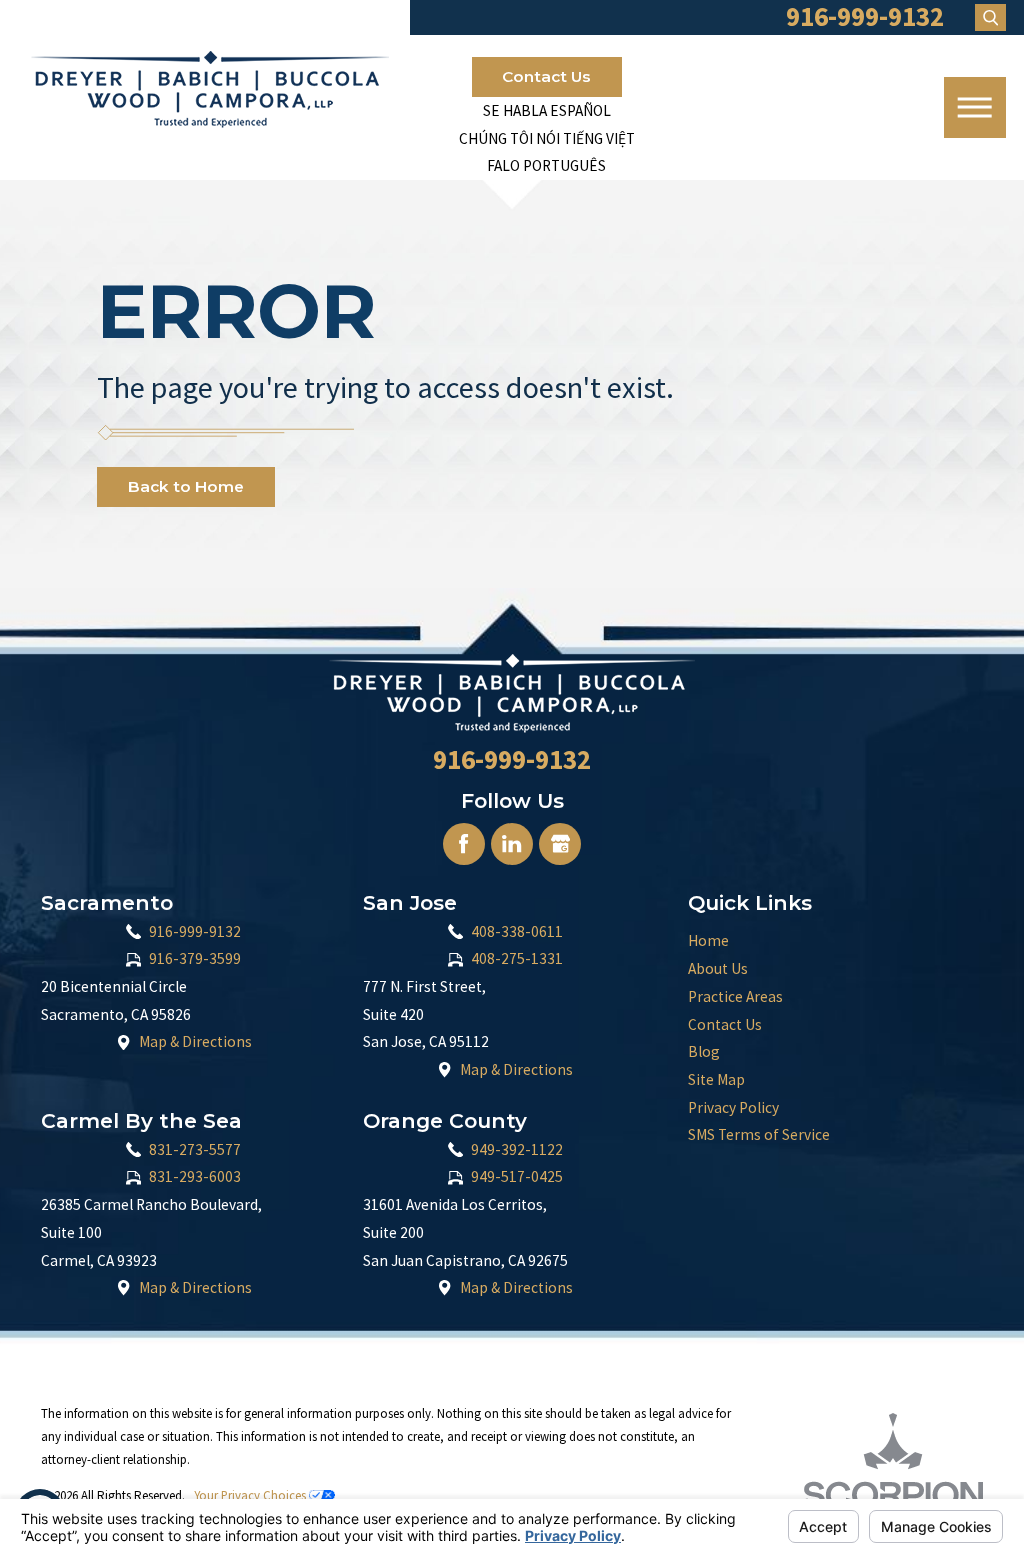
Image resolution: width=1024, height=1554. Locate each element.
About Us (718, 968)
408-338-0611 (517, 931)
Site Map (716, 1079)
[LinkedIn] (512, 844)
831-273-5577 (195, 1149)
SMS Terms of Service (759, 1134)
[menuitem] (835, 941)
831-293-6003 (195, 1176)
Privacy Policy (733, 1107)
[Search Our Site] (990, 18)
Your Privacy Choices (251, 1495)
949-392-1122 (517, 1149)
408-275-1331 (517, 958)
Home (708, 940)
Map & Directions (195, 1041)
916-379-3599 (195, 958)
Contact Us (546, 76)
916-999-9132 (195, 931)
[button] (975, 108)
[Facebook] (464, 844)
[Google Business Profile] (560, 844)
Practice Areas (735, 996)
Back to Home (186, 486)
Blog (704, 1051)
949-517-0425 (517, 1176)
